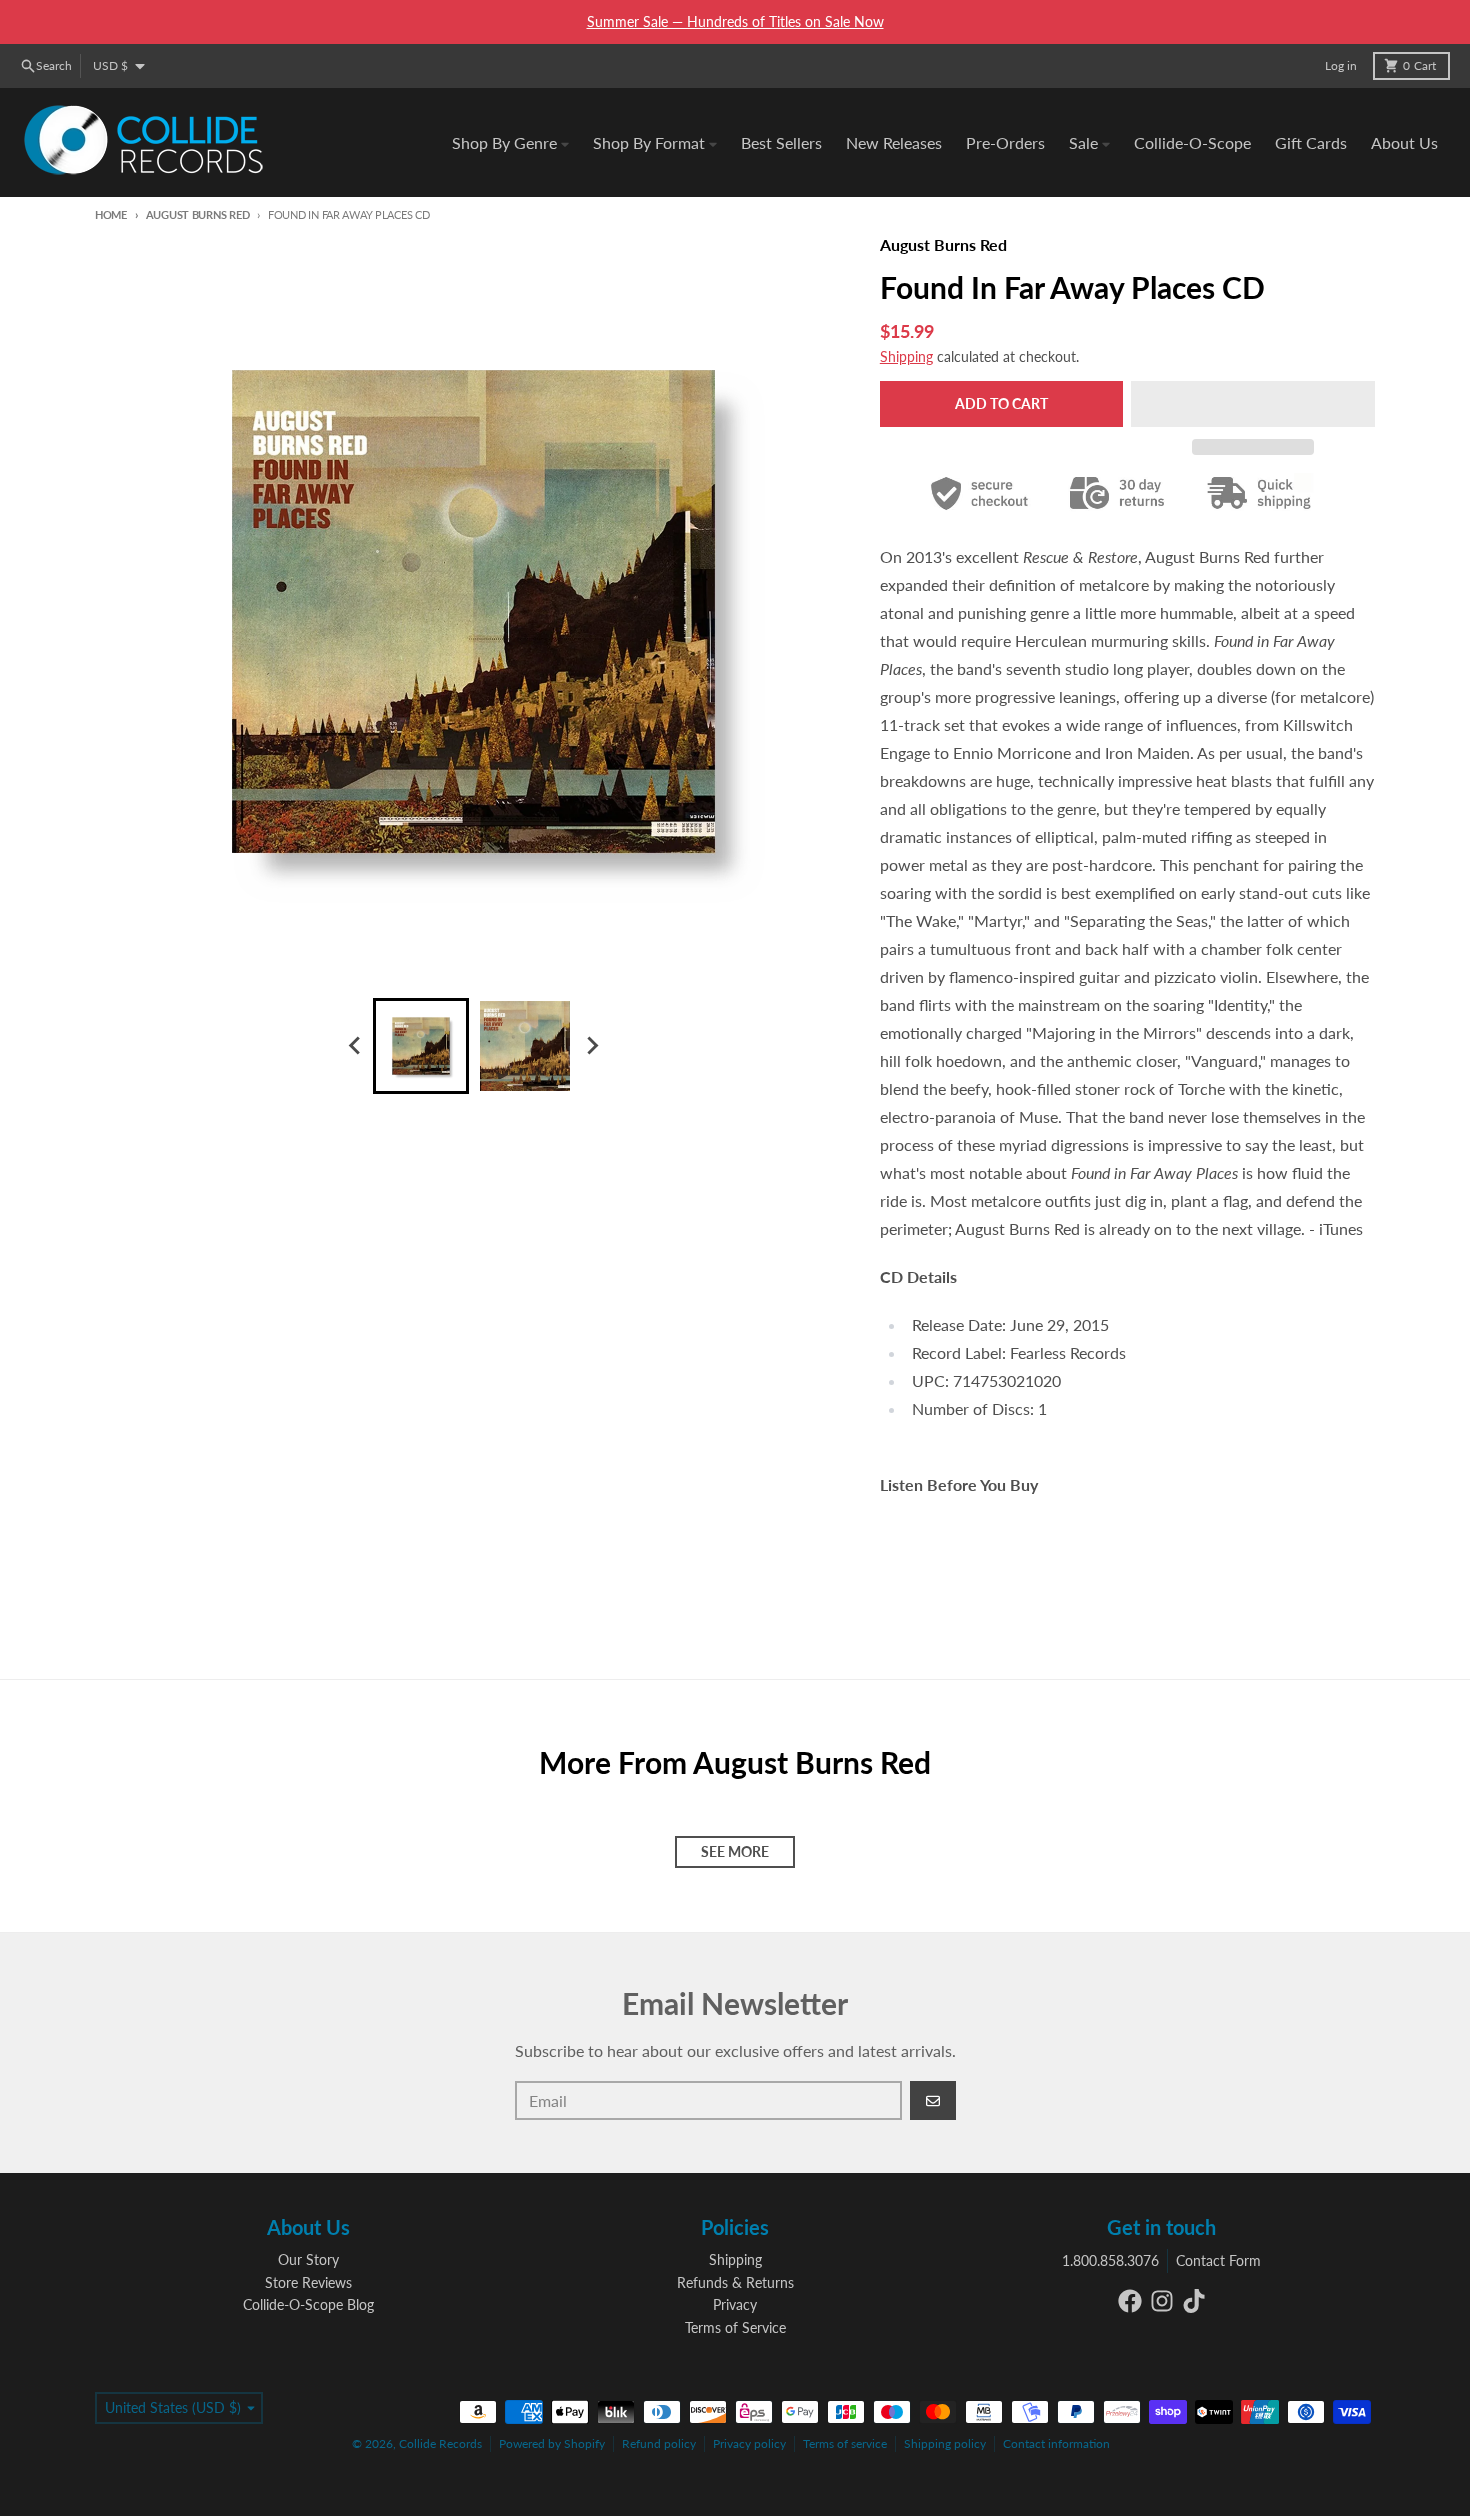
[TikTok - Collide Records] (1194, 2301)
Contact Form (1218, 2260)
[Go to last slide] (355, 1046)
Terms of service (845, 2443)
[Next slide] (591, 1046)
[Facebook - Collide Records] (1130, 2301)
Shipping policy (945, 2443)
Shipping (906, 356)
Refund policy (659, 2443)
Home (111, 214)
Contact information (1056, 2443)
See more (735, 1851)
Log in (1341, 65)
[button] (1253, 404)
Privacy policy (749, 2443)
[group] (421, 1046)
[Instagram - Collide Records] (1162, 2301)
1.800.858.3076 (1110, 2260)
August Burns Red (197, 214)
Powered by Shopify (552, 2443)
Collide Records (440, 2443)
